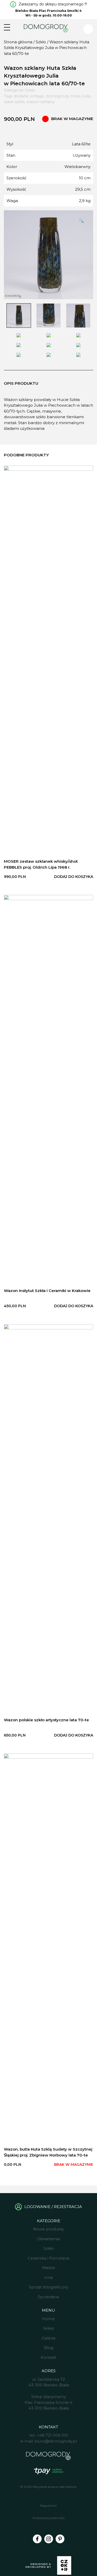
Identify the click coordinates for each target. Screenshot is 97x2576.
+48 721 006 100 (53, 2435)
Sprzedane (48, 2297)
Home (48, 2319)
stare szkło (14, 102)
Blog (49, 2348)
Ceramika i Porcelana (48, 2258)
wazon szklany (40, 102)
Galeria (49, 2338)
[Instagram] (49, 2539)
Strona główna (18, 42)
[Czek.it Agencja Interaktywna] (48, 2566)
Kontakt (48, 2357)
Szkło (41, 42)
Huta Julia (81, 96)
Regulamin (48, 2506)
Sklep (48, 2328)
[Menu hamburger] (7, 27)
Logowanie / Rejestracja (53, 2207)
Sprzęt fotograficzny (49, 2287)
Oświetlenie (48, 2239)
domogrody (57, 96)
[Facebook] (37, 2539)
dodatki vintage (29, 96)
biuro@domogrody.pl (56, 2441)
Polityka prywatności (49, 2518)
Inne (48, 2277)
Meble (49, 2268)
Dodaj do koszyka (74, 877)
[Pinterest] (60, 2539)
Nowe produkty (48, 2229)
